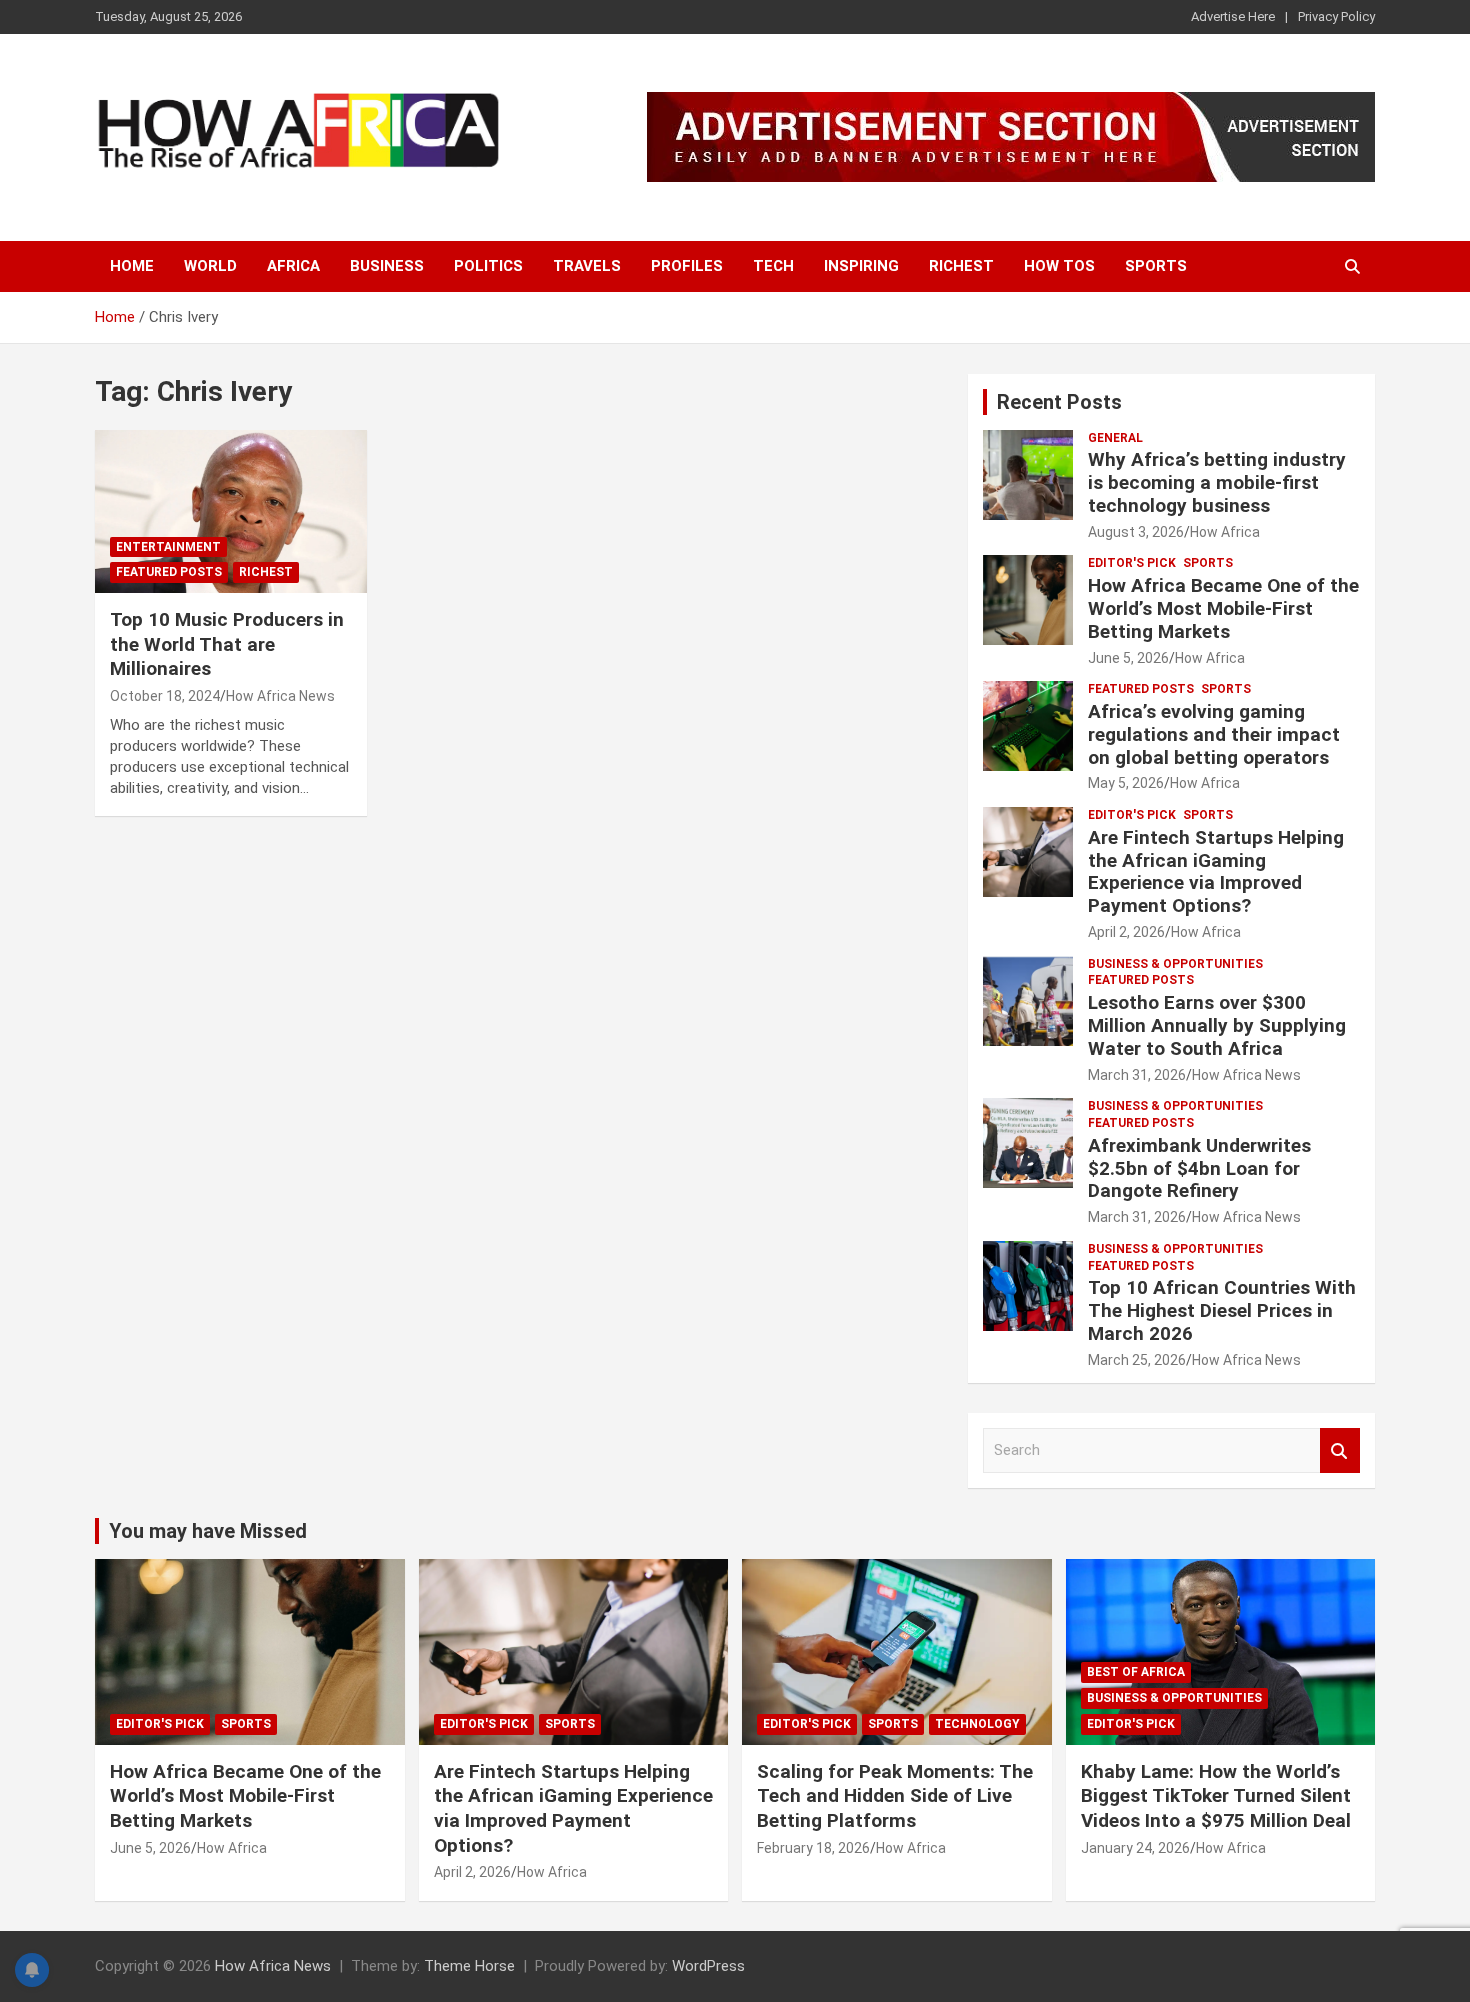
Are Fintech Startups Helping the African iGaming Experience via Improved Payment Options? (1216, 871)
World (210, 266)
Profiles (687, 266)
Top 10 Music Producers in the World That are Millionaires (227, 644)
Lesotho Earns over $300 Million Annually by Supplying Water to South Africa (1217, 1025)
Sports (1156, 266)
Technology (977, 1724)
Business (387, 266)
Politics (488, 266)
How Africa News (280, 696)
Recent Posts (1059, 402)
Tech (773, 266)
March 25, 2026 (1137, 1360)
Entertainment (168, 547)
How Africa (1225, 532)
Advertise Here (1233, 16)
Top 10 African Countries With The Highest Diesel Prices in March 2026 (1222, 1310)
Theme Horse (469, 1966)
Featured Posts (169, 572)
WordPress (708, 1966)
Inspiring (861, 266)
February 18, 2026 (813, 1848)
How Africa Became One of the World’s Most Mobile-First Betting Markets (1223, 608)
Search (1340, 1450)
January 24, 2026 (1135, 1848)
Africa (293, 266)
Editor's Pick (1132, 563)
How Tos (1059, 266)
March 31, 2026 (1137, 1075)
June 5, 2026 (1128, 658)
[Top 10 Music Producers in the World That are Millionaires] (230, 512)
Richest (961, 266)
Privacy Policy (1336, 16)
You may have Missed (208, 1531)
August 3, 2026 (1136, 532)
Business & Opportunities (1175, 964)
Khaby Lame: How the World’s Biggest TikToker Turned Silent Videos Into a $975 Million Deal (1216, 1796)
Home (132, 266)
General (1115, 438)
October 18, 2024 (165, 696)
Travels (587, 266)
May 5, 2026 (1126, 783)
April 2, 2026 (1126, 932)
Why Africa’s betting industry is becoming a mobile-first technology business (1217, 482)
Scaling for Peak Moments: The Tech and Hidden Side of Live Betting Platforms (895, 1796)
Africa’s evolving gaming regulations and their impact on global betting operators (1214, 734)
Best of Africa (1136, 1672)
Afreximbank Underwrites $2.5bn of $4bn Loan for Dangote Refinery (1199, 1168)
